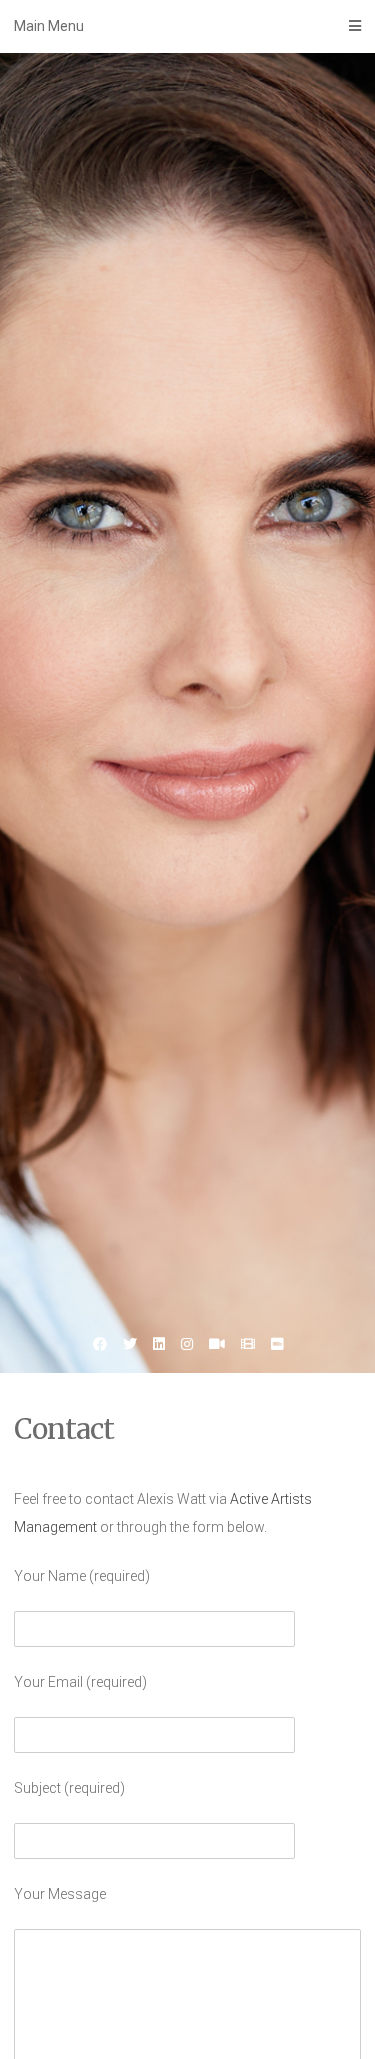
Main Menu (49, 26)
